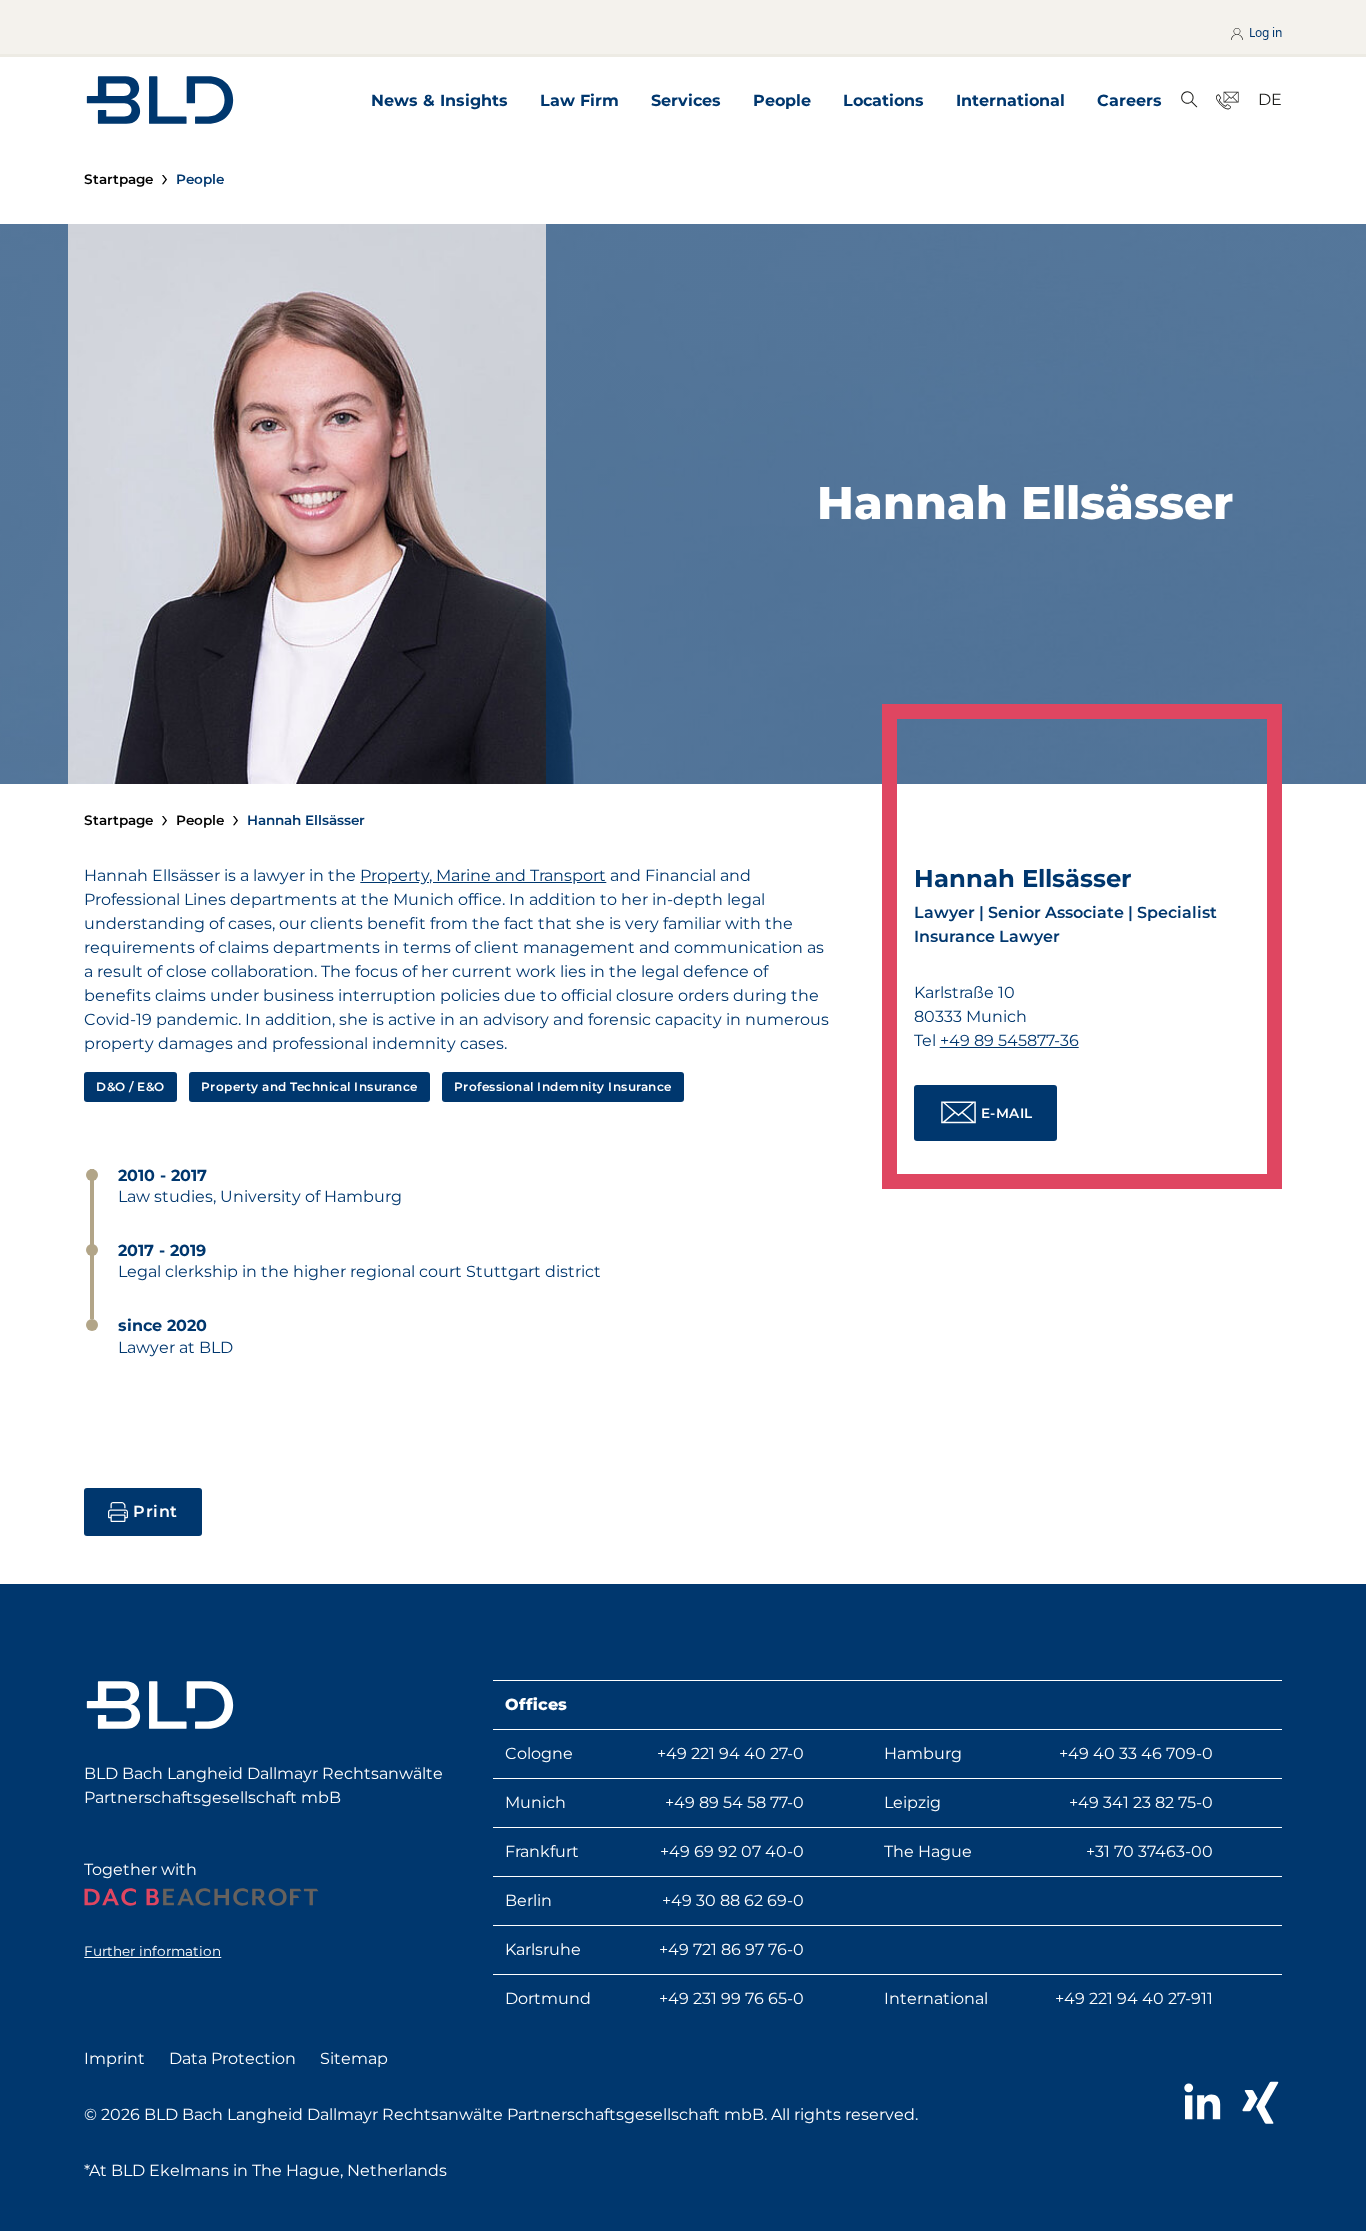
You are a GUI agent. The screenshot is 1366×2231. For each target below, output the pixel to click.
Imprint (114, 2058)
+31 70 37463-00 (1149, 1851)
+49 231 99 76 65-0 (731, 1998)
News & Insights (439, 100)
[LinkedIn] (1201, 2103)
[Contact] (1228, 100)
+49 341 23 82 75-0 (1141, 1802)
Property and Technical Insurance (309, 1086)
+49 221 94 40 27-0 (730, 1753)
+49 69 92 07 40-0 (732, 1851)
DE (1270, 99)
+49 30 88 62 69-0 (733, 1900)
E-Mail (1007, 1113)
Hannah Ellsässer (306, 820)
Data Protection (232, 2058)
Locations (883, 100)
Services (686, 100)
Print (155, 1511)
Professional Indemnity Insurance (563, 1086)
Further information (152, 1951)
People (782, 100)
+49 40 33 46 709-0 (1136, 1753)
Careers (1129, 100)
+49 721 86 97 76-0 (731, 1949)
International (1010, 100)
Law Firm (579, 100)
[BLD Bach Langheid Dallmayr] (160, 100)
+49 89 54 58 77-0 (734, 1802)
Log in (1264, 32)
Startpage (118, 179)
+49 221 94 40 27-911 (1134, 1998)
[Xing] (1260, 2103)
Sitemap (354, 2058)
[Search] (1189, 100)
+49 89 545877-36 (1009, 1040)
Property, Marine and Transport (483, 875)
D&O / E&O (130, 1086)
